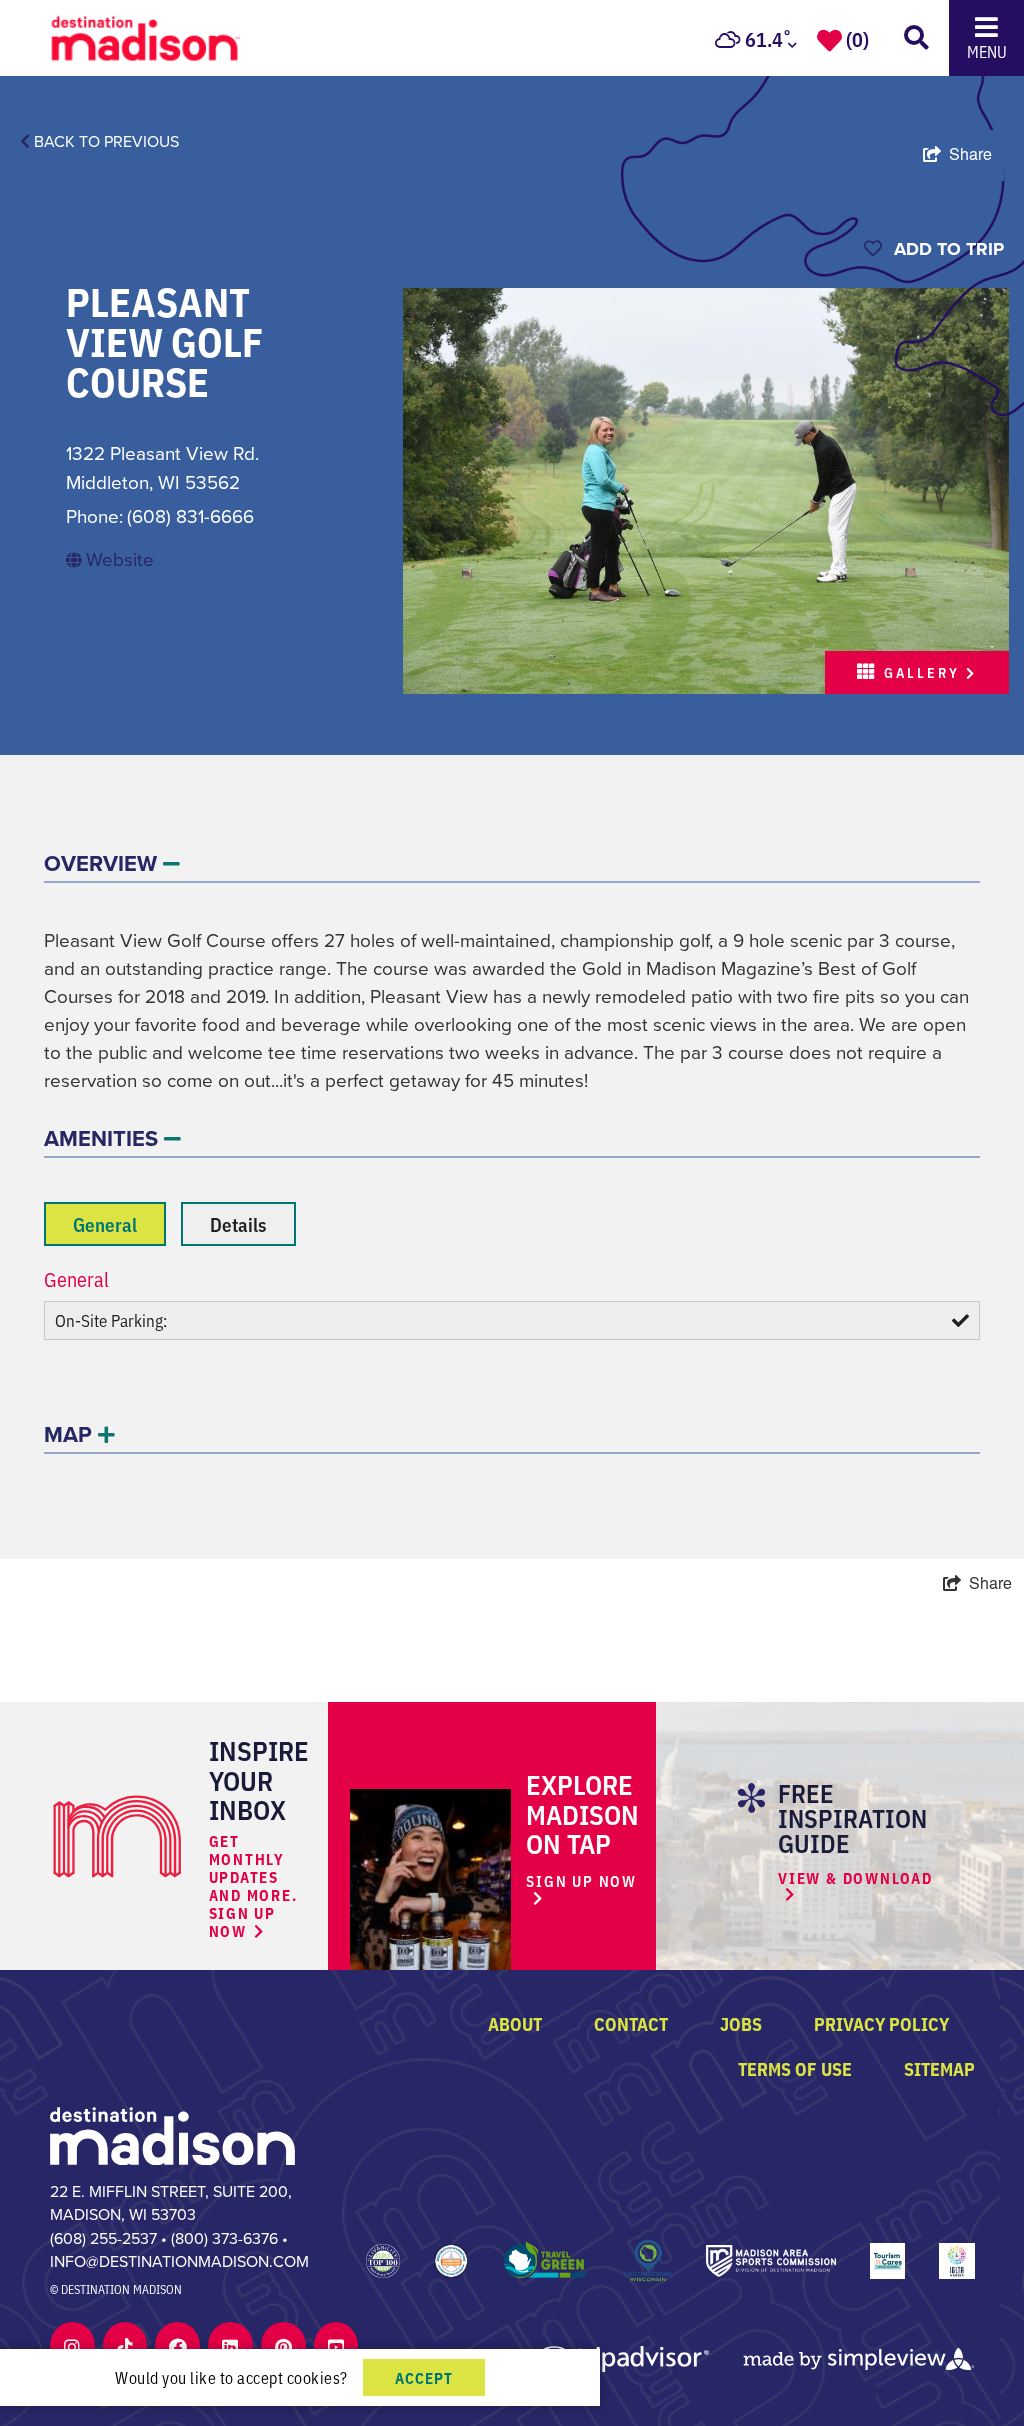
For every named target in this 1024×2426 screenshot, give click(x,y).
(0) (857, 38)
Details (238, 1223)
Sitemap (939, 2068)
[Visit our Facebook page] (178, 2346)
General (105, 1223)
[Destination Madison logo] (146, 35)
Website (120, 559)
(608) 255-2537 (103, 2238)
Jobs (741, 2023)
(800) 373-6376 (224, 2238)
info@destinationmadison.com (179, 2261)
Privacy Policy (881, 2023)
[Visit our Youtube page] (336, 2346)
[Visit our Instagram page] (72, 2346)
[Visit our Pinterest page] (283, 2346)
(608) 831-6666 (190, 516)
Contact (631, 2023)
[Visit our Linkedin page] (230, 2346)
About (515, 2023)
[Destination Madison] (172, 2133)
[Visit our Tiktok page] (125, 2346)
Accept (424, 2377)
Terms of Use (795, 2068)
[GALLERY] (706, 488)
